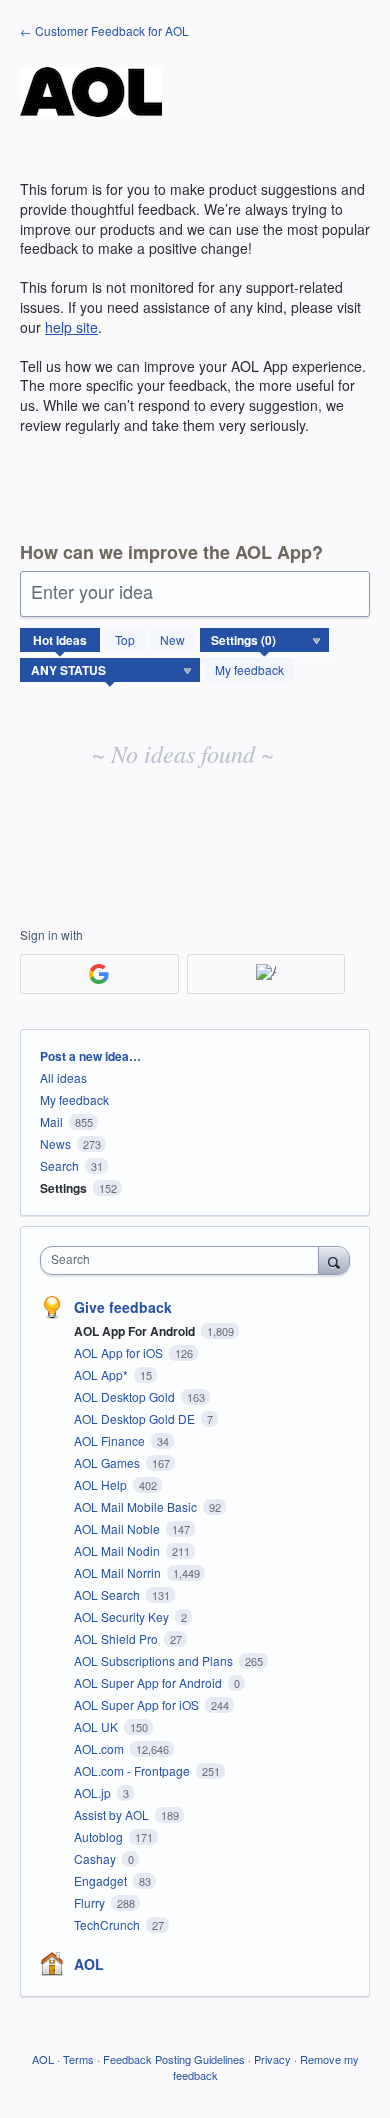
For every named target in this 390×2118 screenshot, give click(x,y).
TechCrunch (108, 1924)
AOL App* (102, 1374)
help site (71, 327)
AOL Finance (111, 1440)
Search (59, 1165)
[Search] (334, 1260)
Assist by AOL (113, 1814)
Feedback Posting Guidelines (174, 2059)
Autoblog (100, 1836)
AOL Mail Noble (118, 1528)
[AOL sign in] (266, 974)
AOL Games (108, 1462)
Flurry (91, 1902)
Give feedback (123, 1307)
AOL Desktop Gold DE (136, 1418)
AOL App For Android (136, 1331)
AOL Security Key (123, 1616)
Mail (51, 1121)
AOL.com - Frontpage (133, 1770)
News (55, 1143)
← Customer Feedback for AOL (104, 30)
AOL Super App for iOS (138, 1704)
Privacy (272, 2059)
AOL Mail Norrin (119, 1572)
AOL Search (108, 1594)
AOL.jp (94, 1792)
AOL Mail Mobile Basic (137, 1506)
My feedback (249, 669)
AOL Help (102, 1484)
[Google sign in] (99, 974)
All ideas (63, 1077)
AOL (89, 1964)
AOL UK (97, 1726)
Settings (63, 1188)
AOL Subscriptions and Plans (155, 1660)
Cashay (96, 1858)
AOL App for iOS (120, 1352)
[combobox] (184, 1260)
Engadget (102, 1880)
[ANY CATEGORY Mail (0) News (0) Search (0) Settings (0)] (265, 640)
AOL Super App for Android (149, 1682)
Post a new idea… (90, 1056)
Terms (78, 2059)
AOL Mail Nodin (118, 1550)
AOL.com (100, 1748)
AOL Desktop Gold (126, 1396)
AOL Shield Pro (117, 1638)
